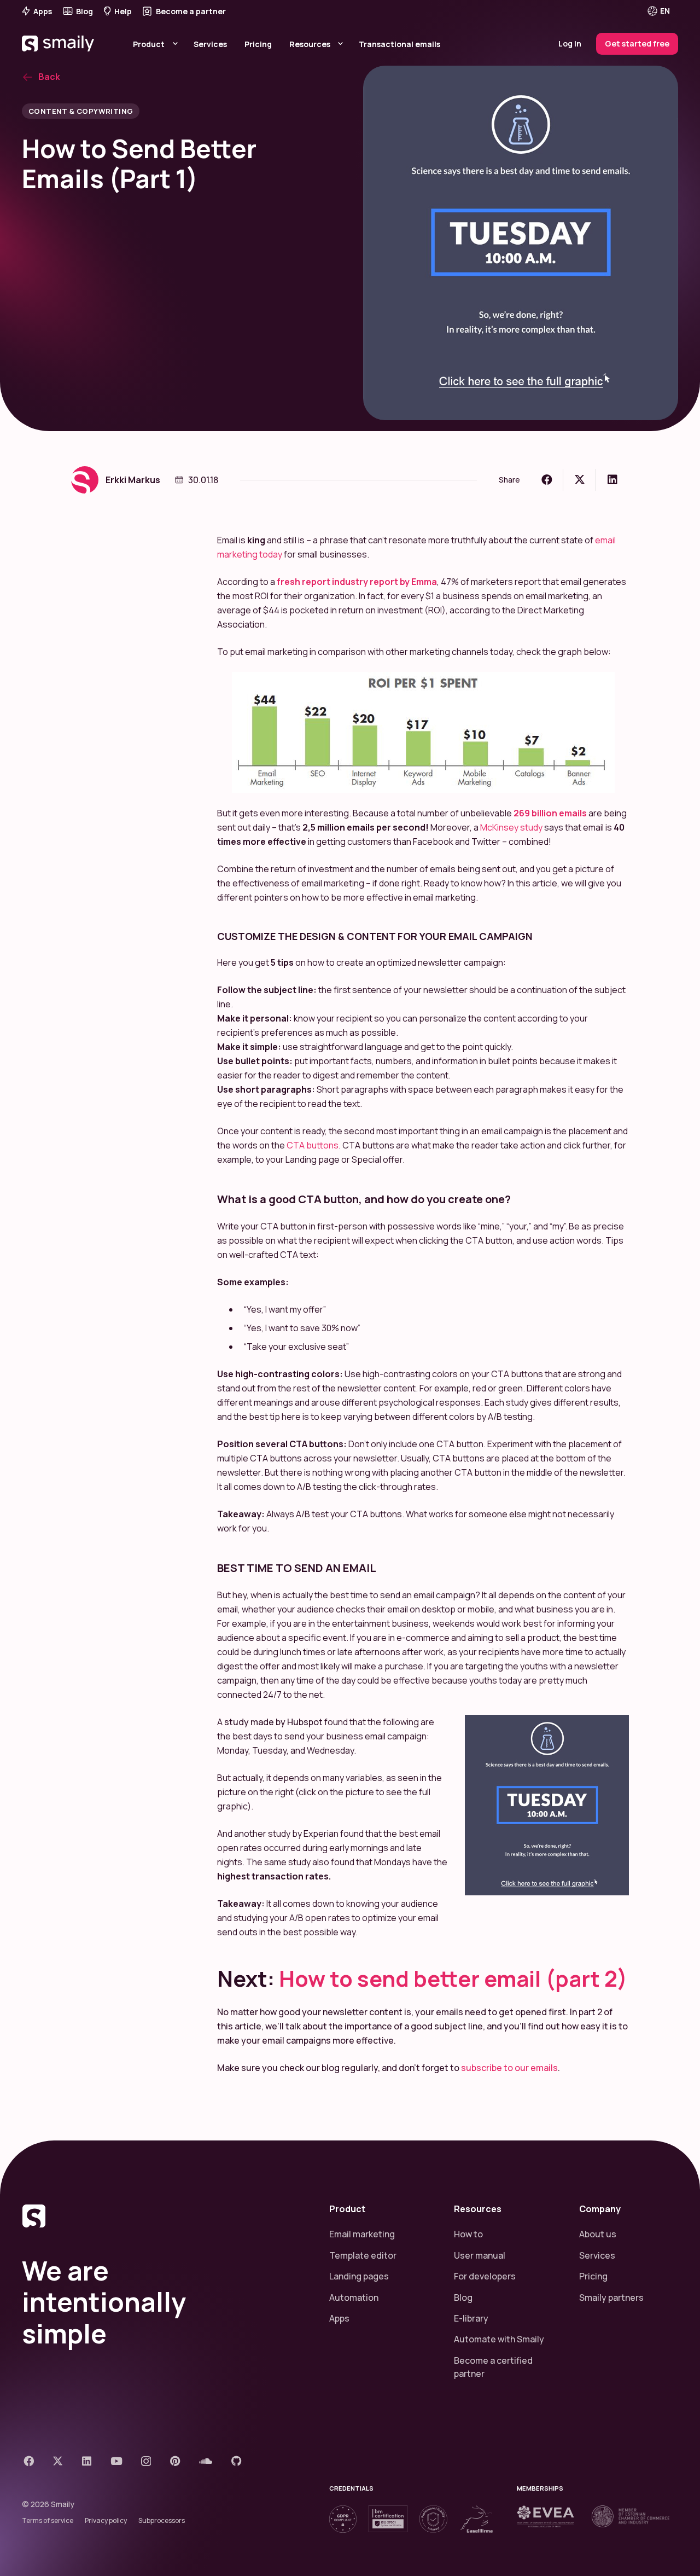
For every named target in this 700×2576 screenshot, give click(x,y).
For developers (485, 2276)
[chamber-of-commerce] (631, 2516)
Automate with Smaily (499, 2339)
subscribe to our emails (509, 2068)
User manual (480, 2255)
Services (597, 2255)
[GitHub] (237, 2461)
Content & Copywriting (81, 111)
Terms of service (48, 2520)
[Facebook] (29, 2461)
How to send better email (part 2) (453, 1978)
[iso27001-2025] (388, 2519)
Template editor (363, 2255)
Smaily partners (611, 2297)
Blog (463, 2297)
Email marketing (362, 2234)
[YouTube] (116, 2461)
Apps (339, 2318)
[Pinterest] (175, 2461)
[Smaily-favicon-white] (162, 2216)
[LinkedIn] (87, 2461)
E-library (471, 2318)
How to (468, 2234)
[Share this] (547, 480)
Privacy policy (106, 2520)
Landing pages (359, 2276)
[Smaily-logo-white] (59, 57)
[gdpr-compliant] (343, 2519)
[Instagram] (146, 2461)
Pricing (593, 2276)
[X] (58, 2461)
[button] (666, 11)
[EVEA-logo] (546, 2516)
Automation (354, 2297)
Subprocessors (162, 2520)
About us (598, 2234)
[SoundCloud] (206, 2461)
